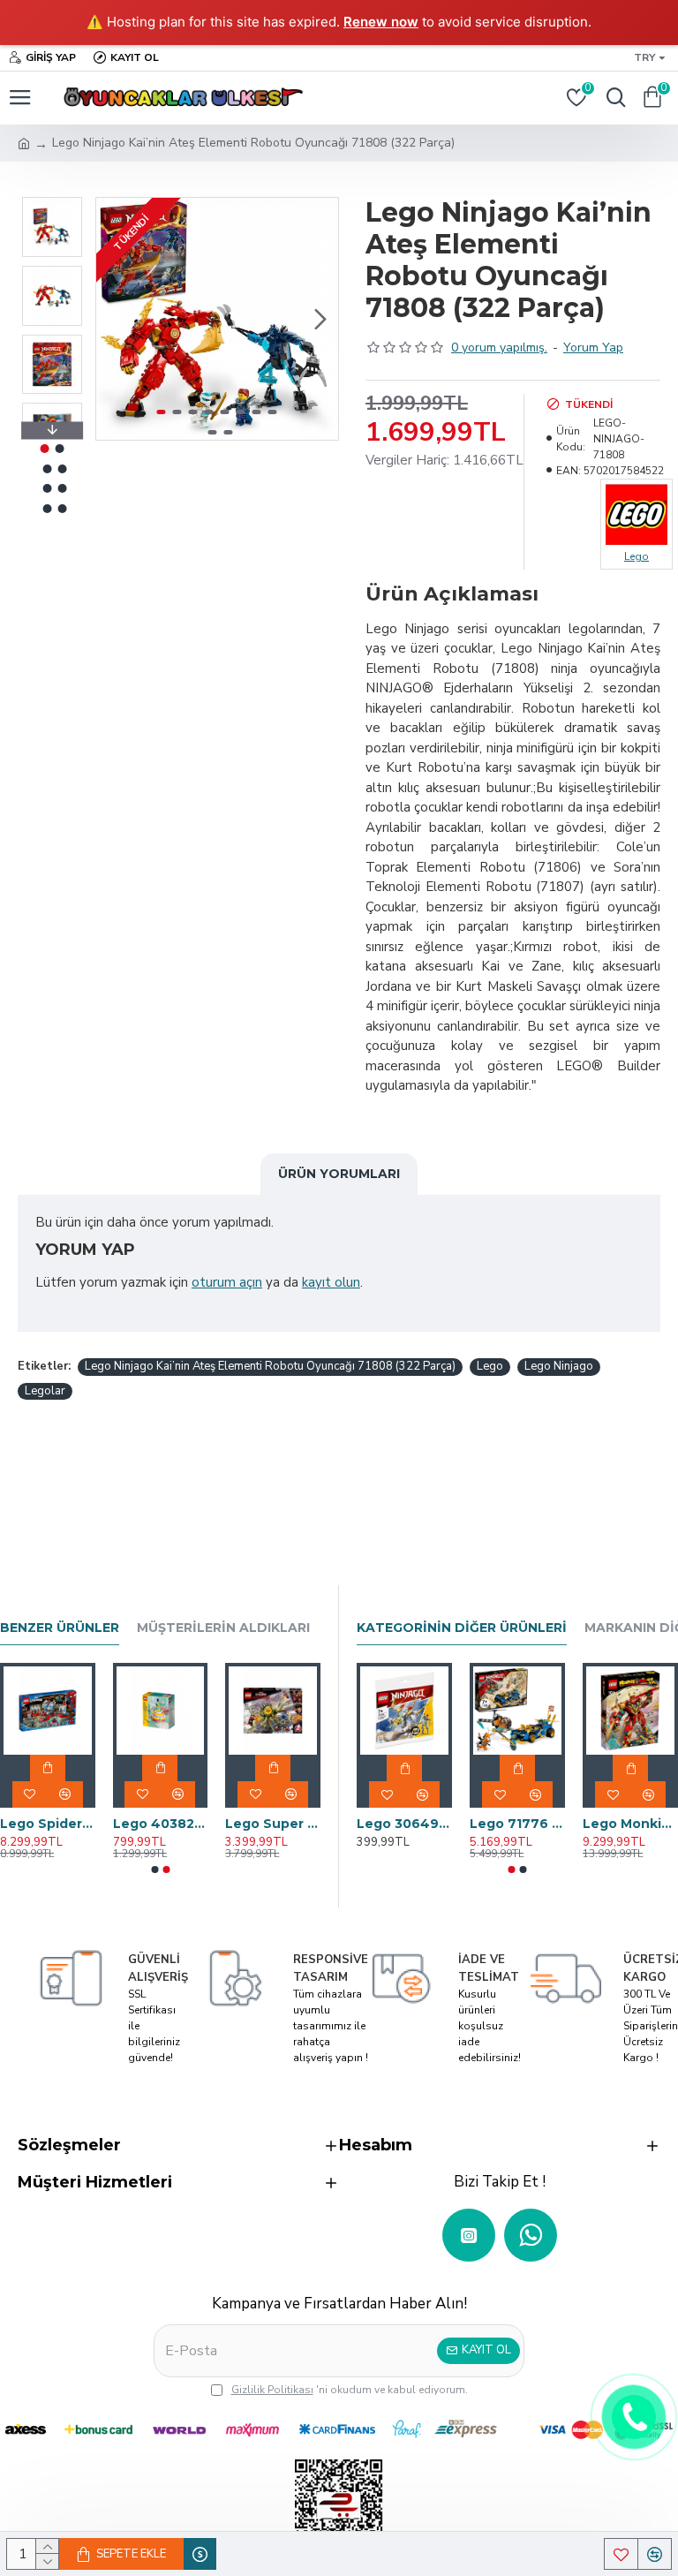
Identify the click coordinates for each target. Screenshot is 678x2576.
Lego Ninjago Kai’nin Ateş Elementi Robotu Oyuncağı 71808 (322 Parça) (270, 1366)
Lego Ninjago (559, 1366)
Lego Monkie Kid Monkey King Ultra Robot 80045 (630, 1824)
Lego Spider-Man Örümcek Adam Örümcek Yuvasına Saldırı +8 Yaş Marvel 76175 (48, 1824)
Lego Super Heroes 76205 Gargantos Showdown (273, 1824)
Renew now (381, 22)
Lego (490, 1366)
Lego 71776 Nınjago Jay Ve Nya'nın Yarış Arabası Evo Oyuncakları (517, 1824)
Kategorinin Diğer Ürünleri (462, 1628)
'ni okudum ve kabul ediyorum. (350, 2390)
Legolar (45, 1391)
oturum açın (227, 1282)
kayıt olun (331, 1282)
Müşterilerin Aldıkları (223, 1628)
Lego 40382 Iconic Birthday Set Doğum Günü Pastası (161, 1824)
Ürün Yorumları (339, 1174)
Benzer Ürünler (60, 1628)
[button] (114, 319)
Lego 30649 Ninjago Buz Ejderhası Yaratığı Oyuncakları (404, 1824)
